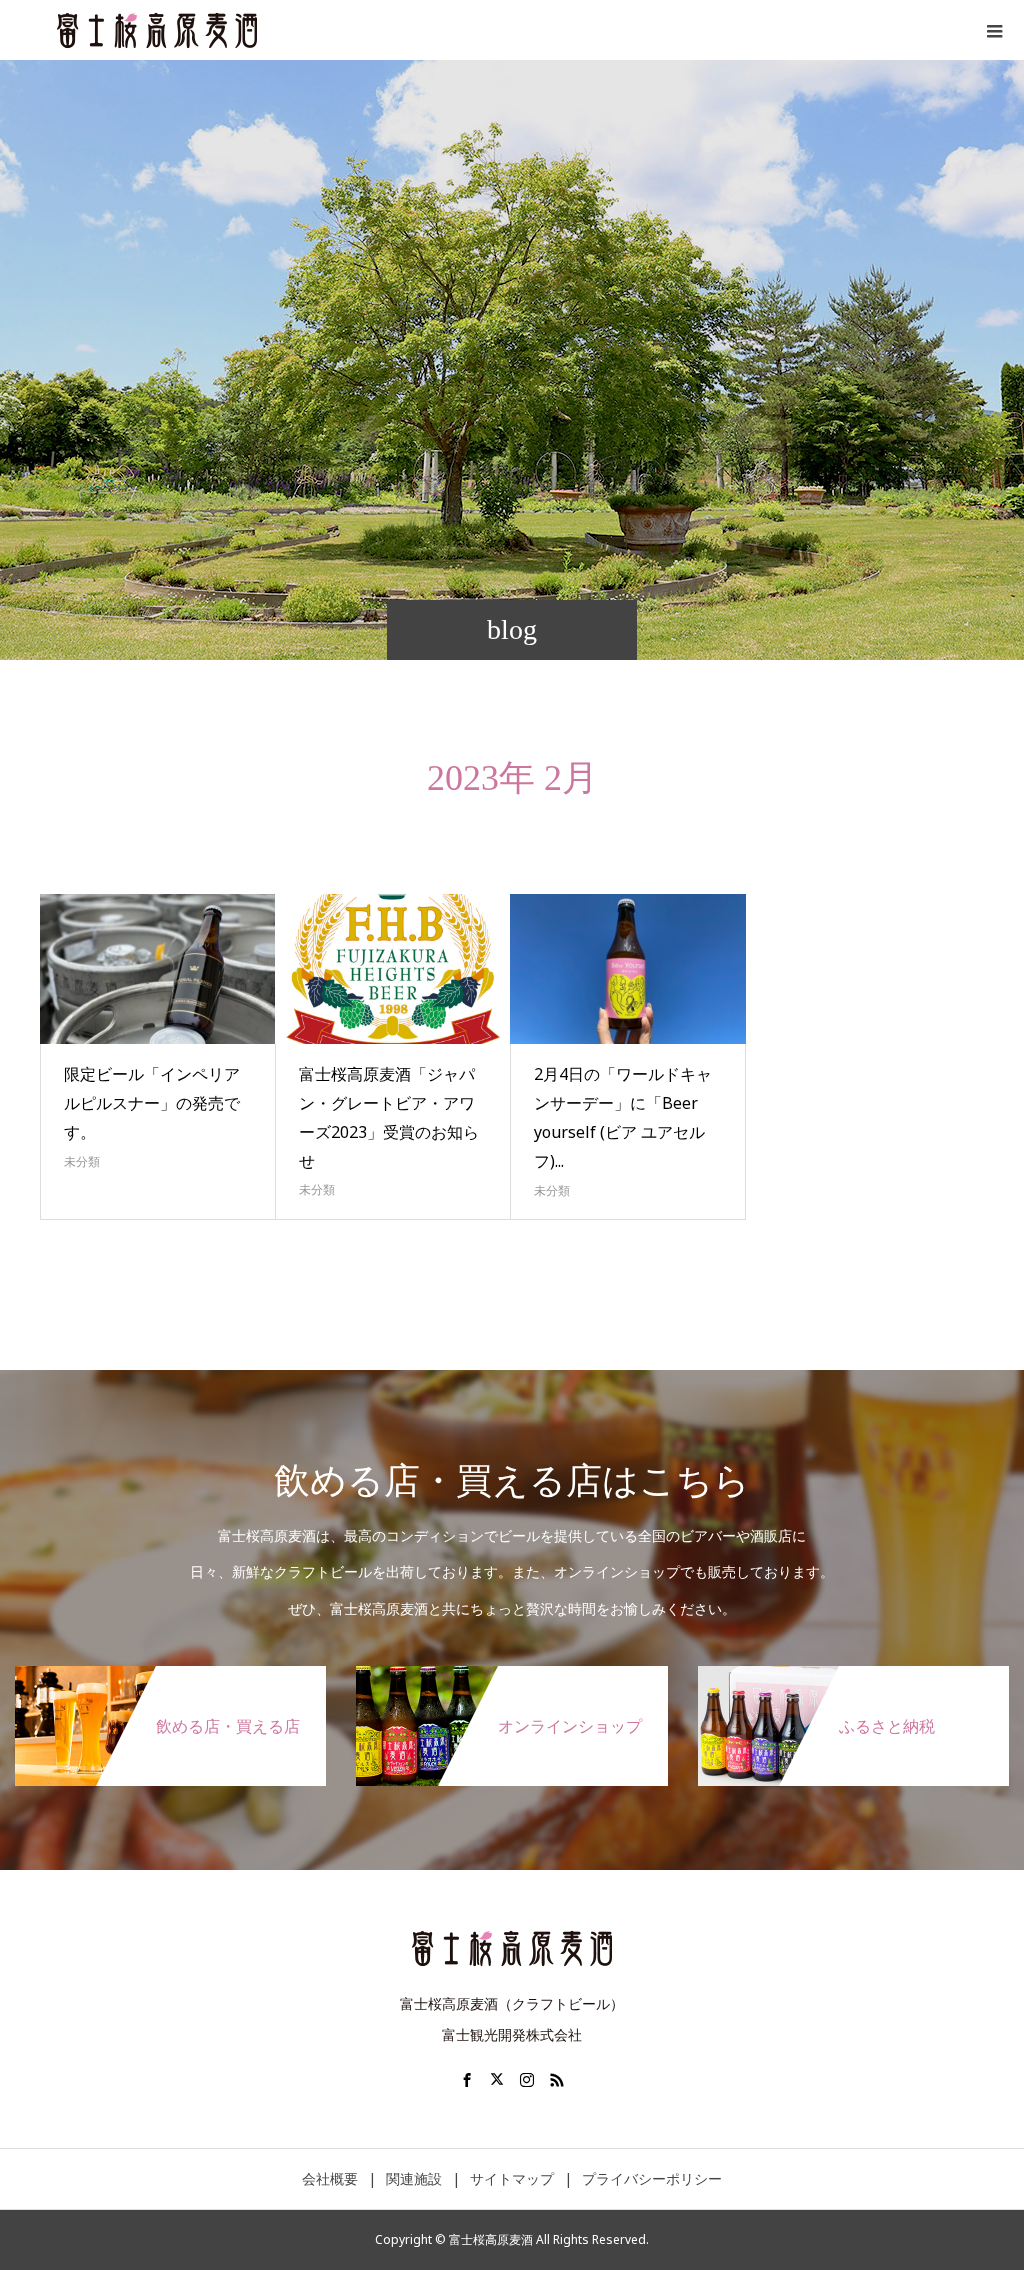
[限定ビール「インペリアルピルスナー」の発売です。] (158, 969)
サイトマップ (512, 2178)
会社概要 (330, 2178)
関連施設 (414, 2178)
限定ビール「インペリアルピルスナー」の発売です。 (152, 1103)
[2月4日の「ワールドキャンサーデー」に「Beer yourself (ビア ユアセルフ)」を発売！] (628, 969)
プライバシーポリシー (652, 2178)
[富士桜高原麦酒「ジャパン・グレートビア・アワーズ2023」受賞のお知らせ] (393, 969)
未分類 (82, 1161)
